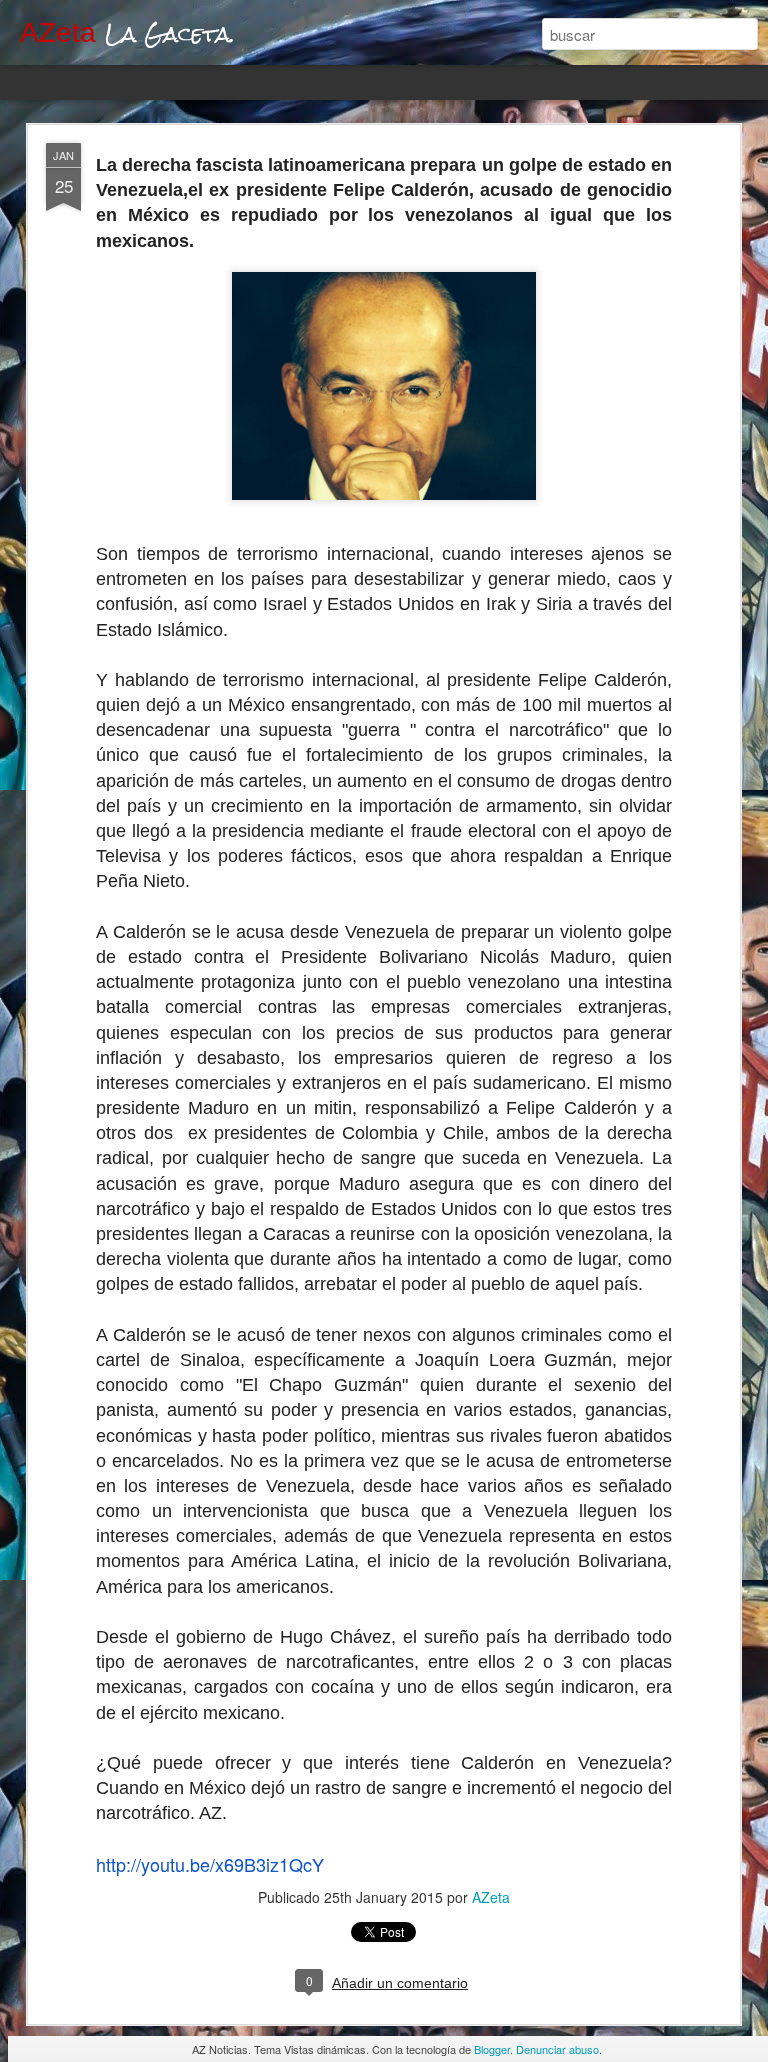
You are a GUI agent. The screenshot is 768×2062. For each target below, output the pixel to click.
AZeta (491, 1897)
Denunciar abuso (557, 2049)
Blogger (492, 2049)
